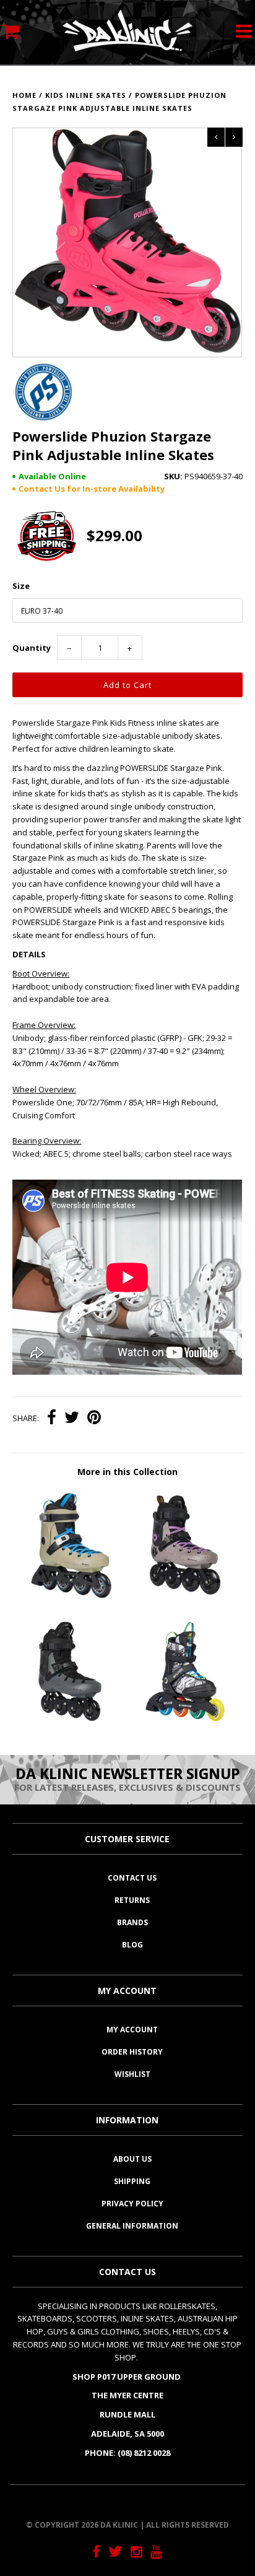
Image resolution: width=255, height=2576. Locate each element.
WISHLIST (132, 2074)
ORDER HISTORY (132, 2052)
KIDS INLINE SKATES (86, 95)
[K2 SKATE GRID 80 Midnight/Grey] (70, 1723)
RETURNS (132, 1900)
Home (24, 95)
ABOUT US (132, 2159)
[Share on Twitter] (72, 1419)
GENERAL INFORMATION (132, 2226)
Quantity (32, 648)
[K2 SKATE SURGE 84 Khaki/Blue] (70, 1597)
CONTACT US (132, 1878)
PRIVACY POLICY (132, 2204)
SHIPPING (132, 2181)
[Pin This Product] (94, 1419)
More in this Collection (127, 1472)
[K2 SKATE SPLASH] (185, 1723)
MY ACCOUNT (132, 2030)
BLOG (132, 1945)
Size (21, 586)
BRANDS (132, 1922)
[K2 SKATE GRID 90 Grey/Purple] (185, 1597)
